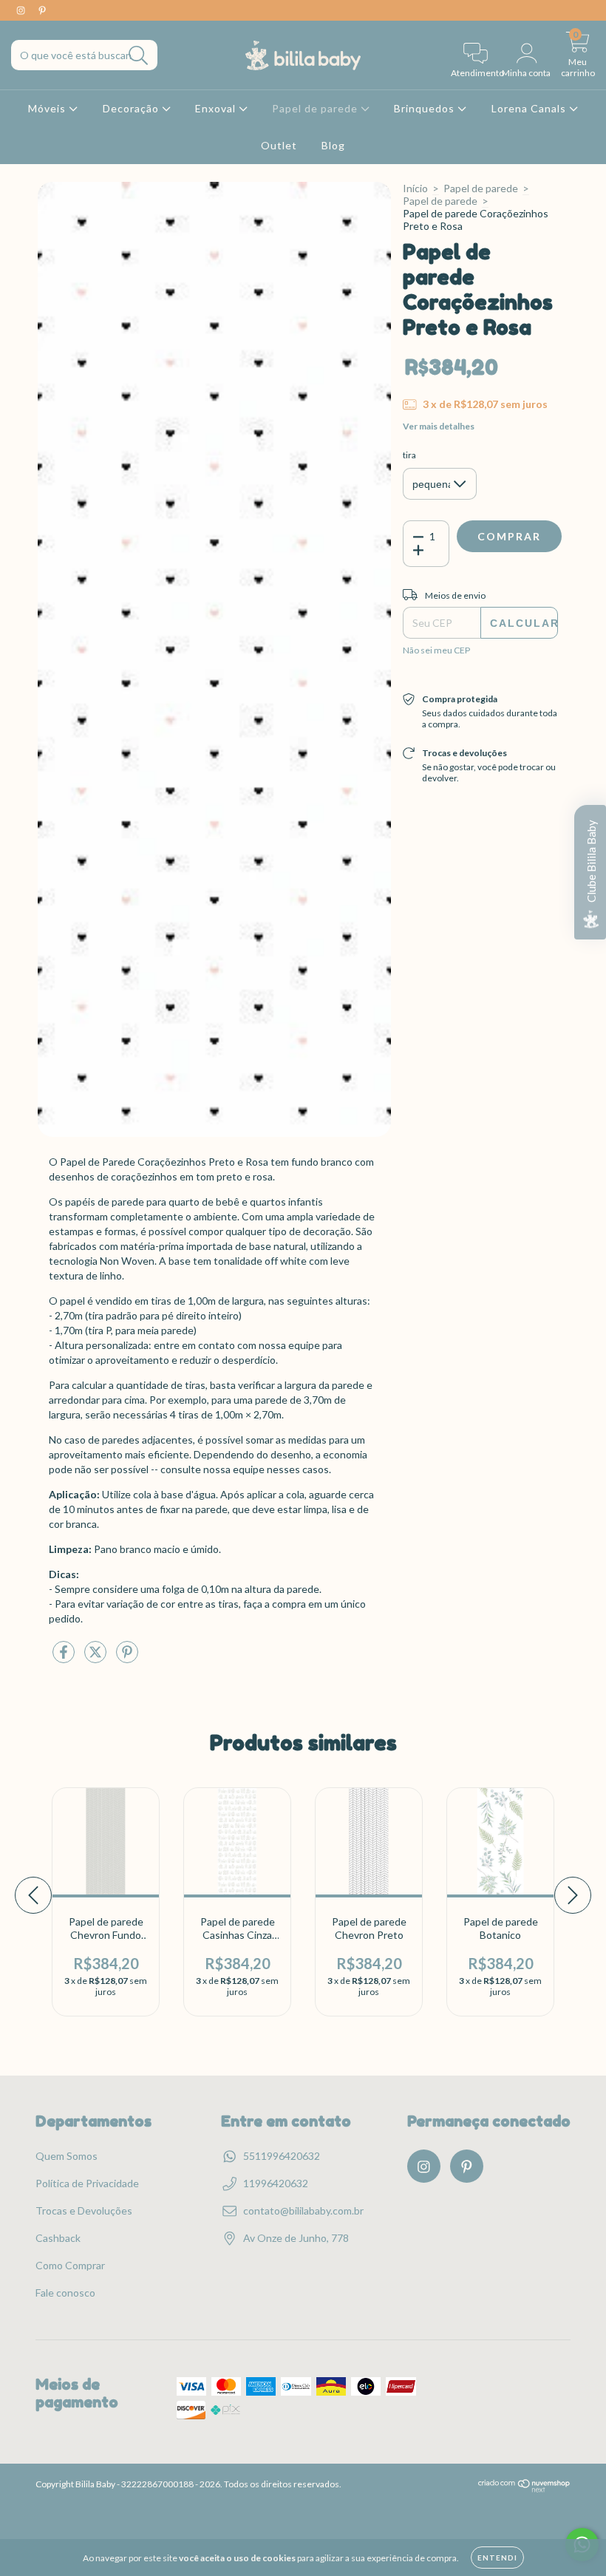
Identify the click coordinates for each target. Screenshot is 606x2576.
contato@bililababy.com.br (303, 2210)
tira (409, 455)
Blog (333, 145)
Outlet (279, 145)
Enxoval (217, 108)
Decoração (132, 108)
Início (415, 188)
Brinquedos (426, 108)
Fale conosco (65, 2293)
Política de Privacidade (87, 2183)
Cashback (58, 2238)
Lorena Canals (530, 108)
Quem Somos (67, 2156)
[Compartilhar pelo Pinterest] (127, 1658)
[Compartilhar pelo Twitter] (96, 1658)
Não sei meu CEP (436, 650)
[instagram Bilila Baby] (22, 10)
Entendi (497, 2558)
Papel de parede (316, 108)
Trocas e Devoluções (84, 2210)
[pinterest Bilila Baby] (42, 10)
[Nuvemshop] (524, 2489)
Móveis (48, 108)
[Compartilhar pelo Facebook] (65, 1658)
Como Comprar (70, 2265)
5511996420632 (282, 2156)
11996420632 (276, 2183)
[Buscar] (139, 56)
